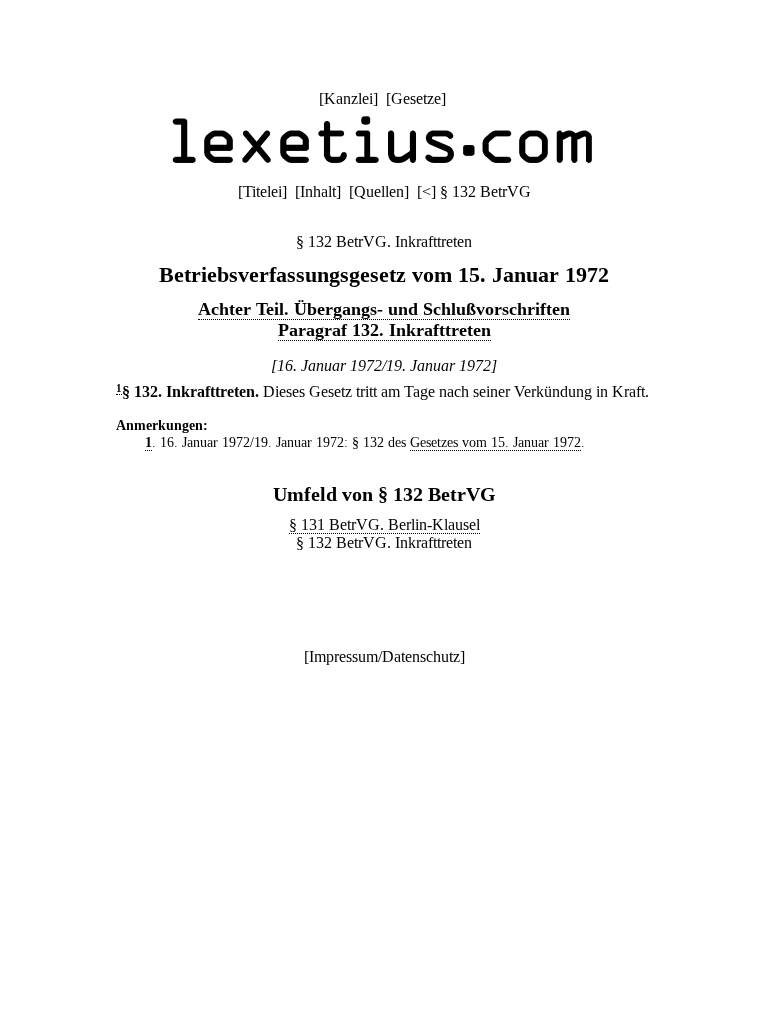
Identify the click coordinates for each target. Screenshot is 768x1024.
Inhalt (318, 191)
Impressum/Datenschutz (384, 656)
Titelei (262, 191)
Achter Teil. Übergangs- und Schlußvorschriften (384, 309)
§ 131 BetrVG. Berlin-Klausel (384, 524)
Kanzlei (348, 98)
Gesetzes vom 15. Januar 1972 (495, 442)
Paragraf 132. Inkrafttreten (384, 330)
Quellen (379, 191)
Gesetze (416, 98)
